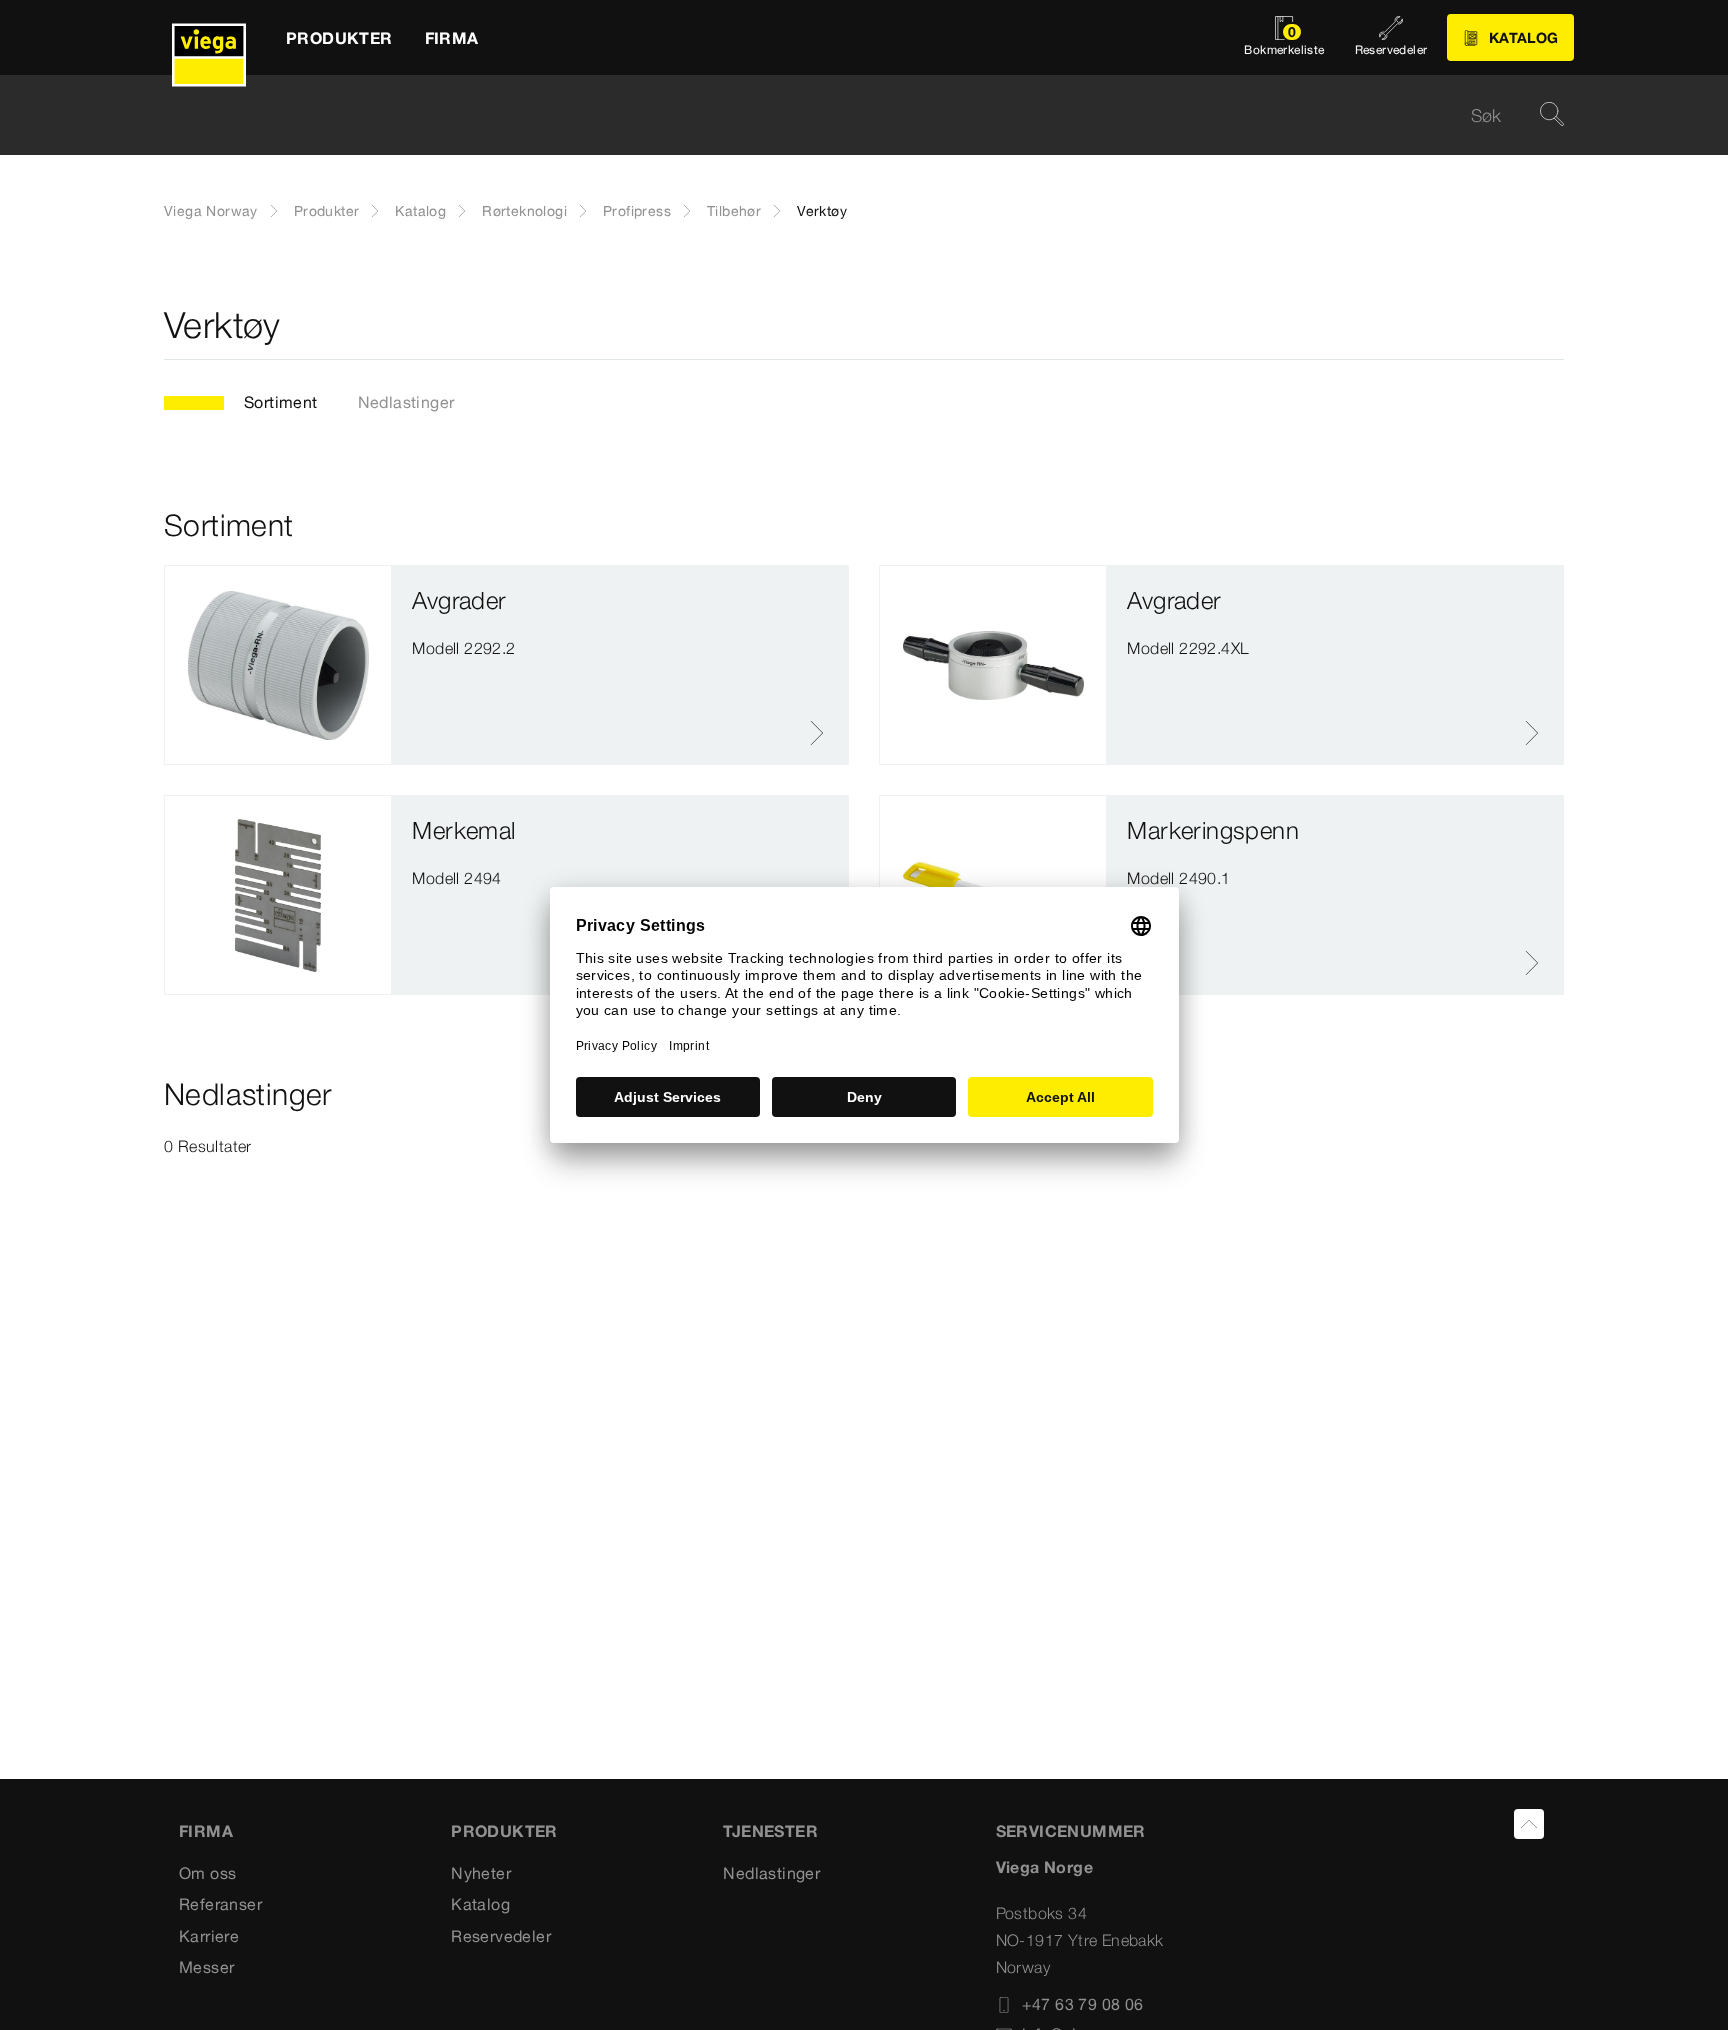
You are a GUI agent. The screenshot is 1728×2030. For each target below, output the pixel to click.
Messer (206, 1967)
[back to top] (1529, 1824)
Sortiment (281, 402)
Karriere (209, 1936)
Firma (206, 1831)
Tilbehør (734, 211)
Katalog (420, 211)
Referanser (220, 1904)
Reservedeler (501, 1936)
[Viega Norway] (209, 37)
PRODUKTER (504, 1831)
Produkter (327, 211)
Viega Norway (211, 211)
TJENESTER (770, 1831)
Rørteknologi (524, 211)
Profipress (637, 211)
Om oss (207, 1873)
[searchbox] (847, 115)
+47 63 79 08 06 (1083, 2004)
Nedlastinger (406, 402)
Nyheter (481, 1873)
